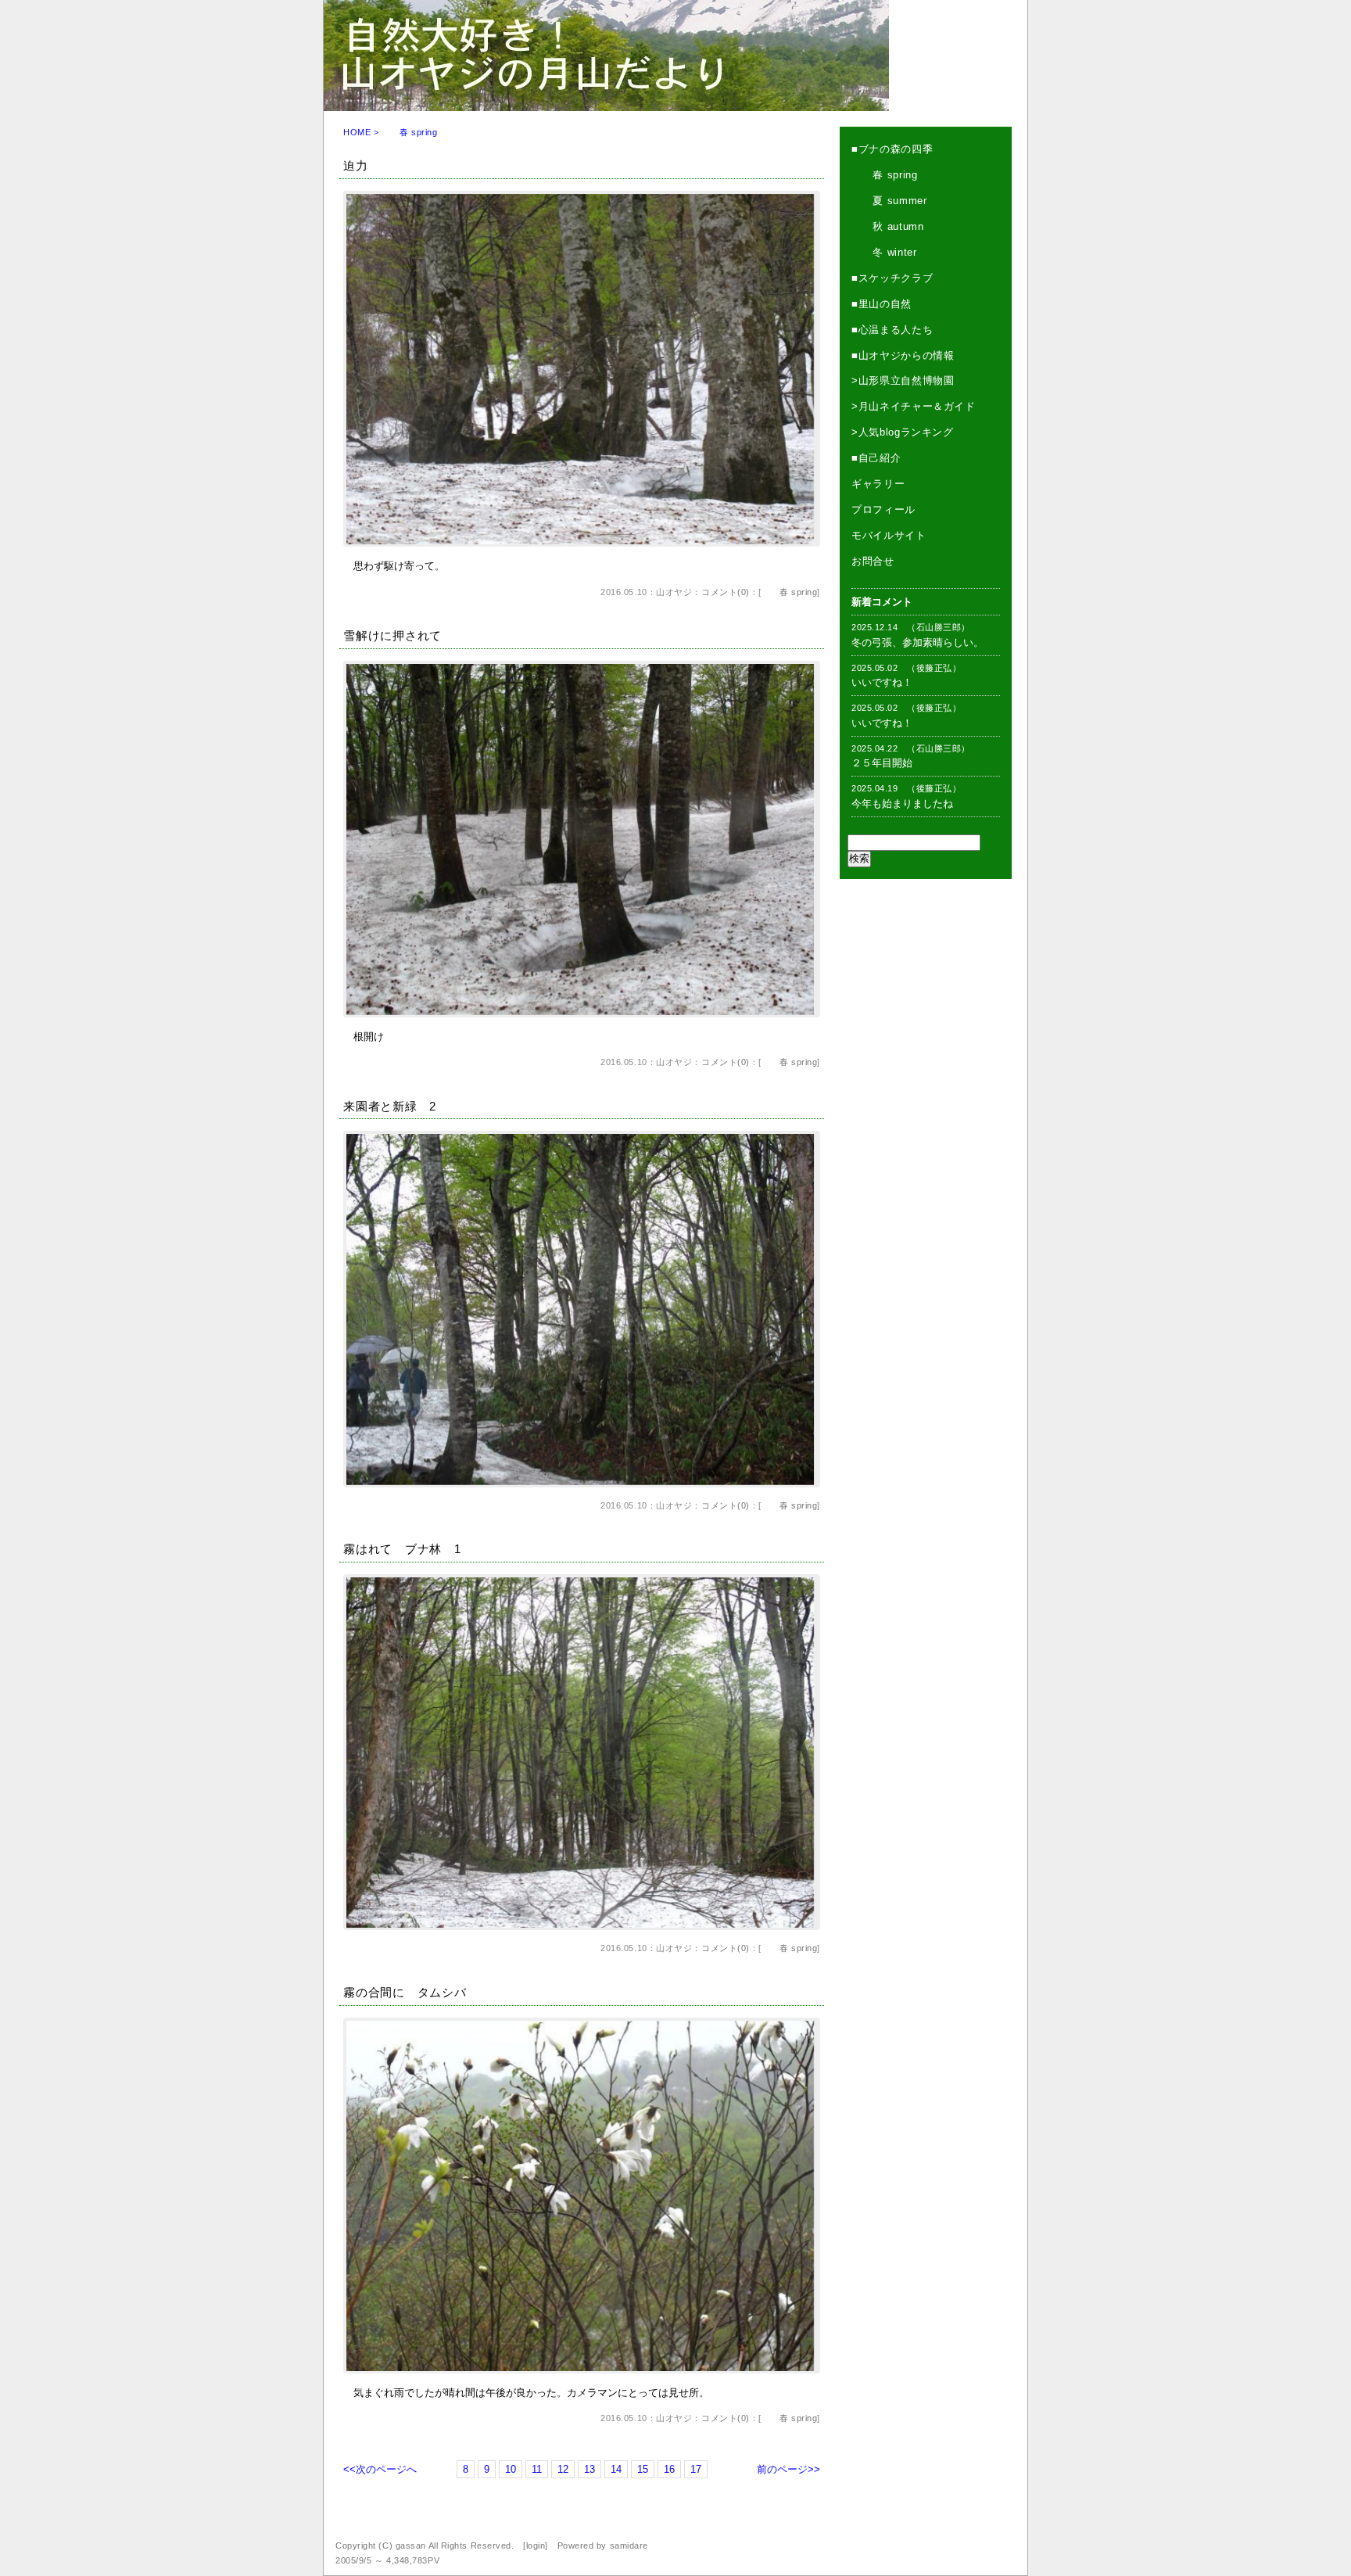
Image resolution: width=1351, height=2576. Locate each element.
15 (643, 2469)
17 (696, 2469)
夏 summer (889, 201)
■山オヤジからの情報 (903, 355)
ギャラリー (878, 484)
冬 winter (884, 252)
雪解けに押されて (392, 635)
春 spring (790, 592)
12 (563, 2469)
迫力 (356, 165)
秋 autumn (888, 226)
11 (537, 2469)
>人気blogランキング (903, 432)
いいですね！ (882, 682)
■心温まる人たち (892, 330)
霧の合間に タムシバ (405, 1992)
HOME (357, 132)
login (536, 2546)
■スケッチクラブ (892, 278)
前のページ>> (788, 2469)
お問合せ (873, 561)
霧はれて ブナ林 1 (402, 1549)
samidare (629, 2546)
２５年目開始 (882, 763)
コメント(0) (726, 592)
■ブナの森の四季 (892, 149)
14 (616, 2469)
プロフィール (883, 509)
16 (669, 2469)
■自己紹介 (876, 458)
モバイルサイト (889, 535)
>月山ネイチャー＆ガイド (914, 406)
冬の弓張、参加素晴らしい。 (917, 642)
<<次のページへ (380, 2469)
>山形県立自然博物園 (903, 380)
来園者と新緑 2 (390, 1106)
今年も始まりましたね (902, 804)
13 (589, 2469)
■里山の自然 (882, 304)
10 (511, 2469)
